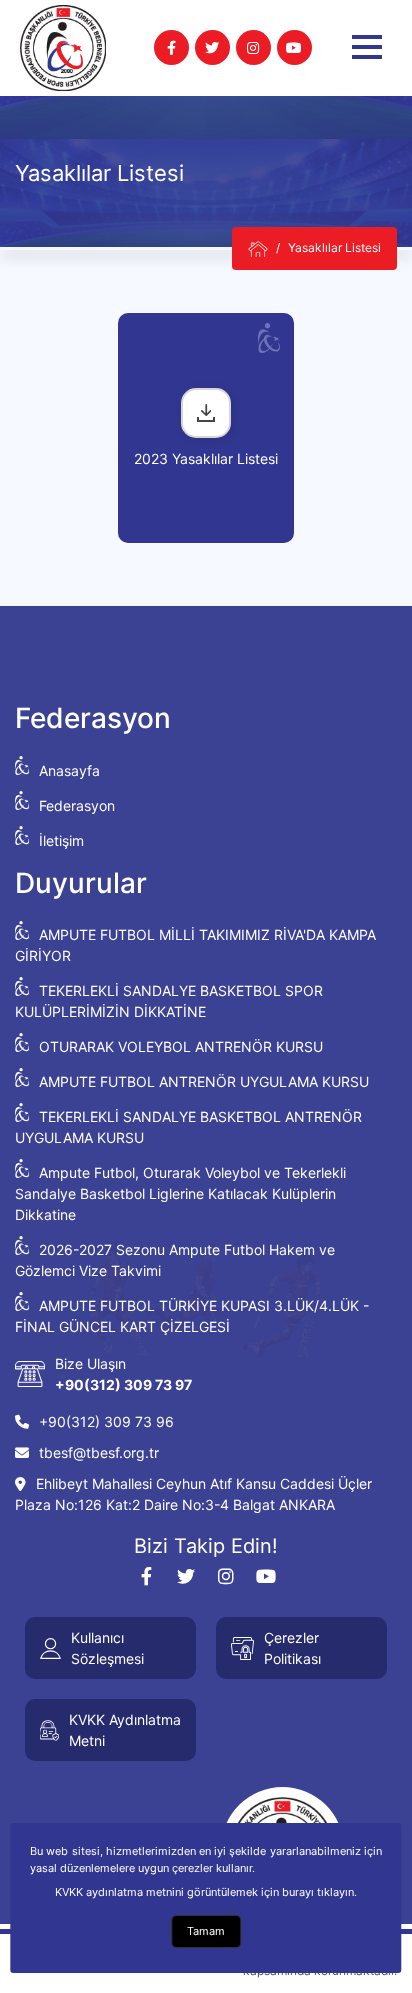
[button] (367, 47)
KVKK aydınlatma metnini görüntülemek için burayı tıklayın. (206, 1892)
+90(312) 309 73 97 (123, 1384)
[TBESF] (258, 248)
